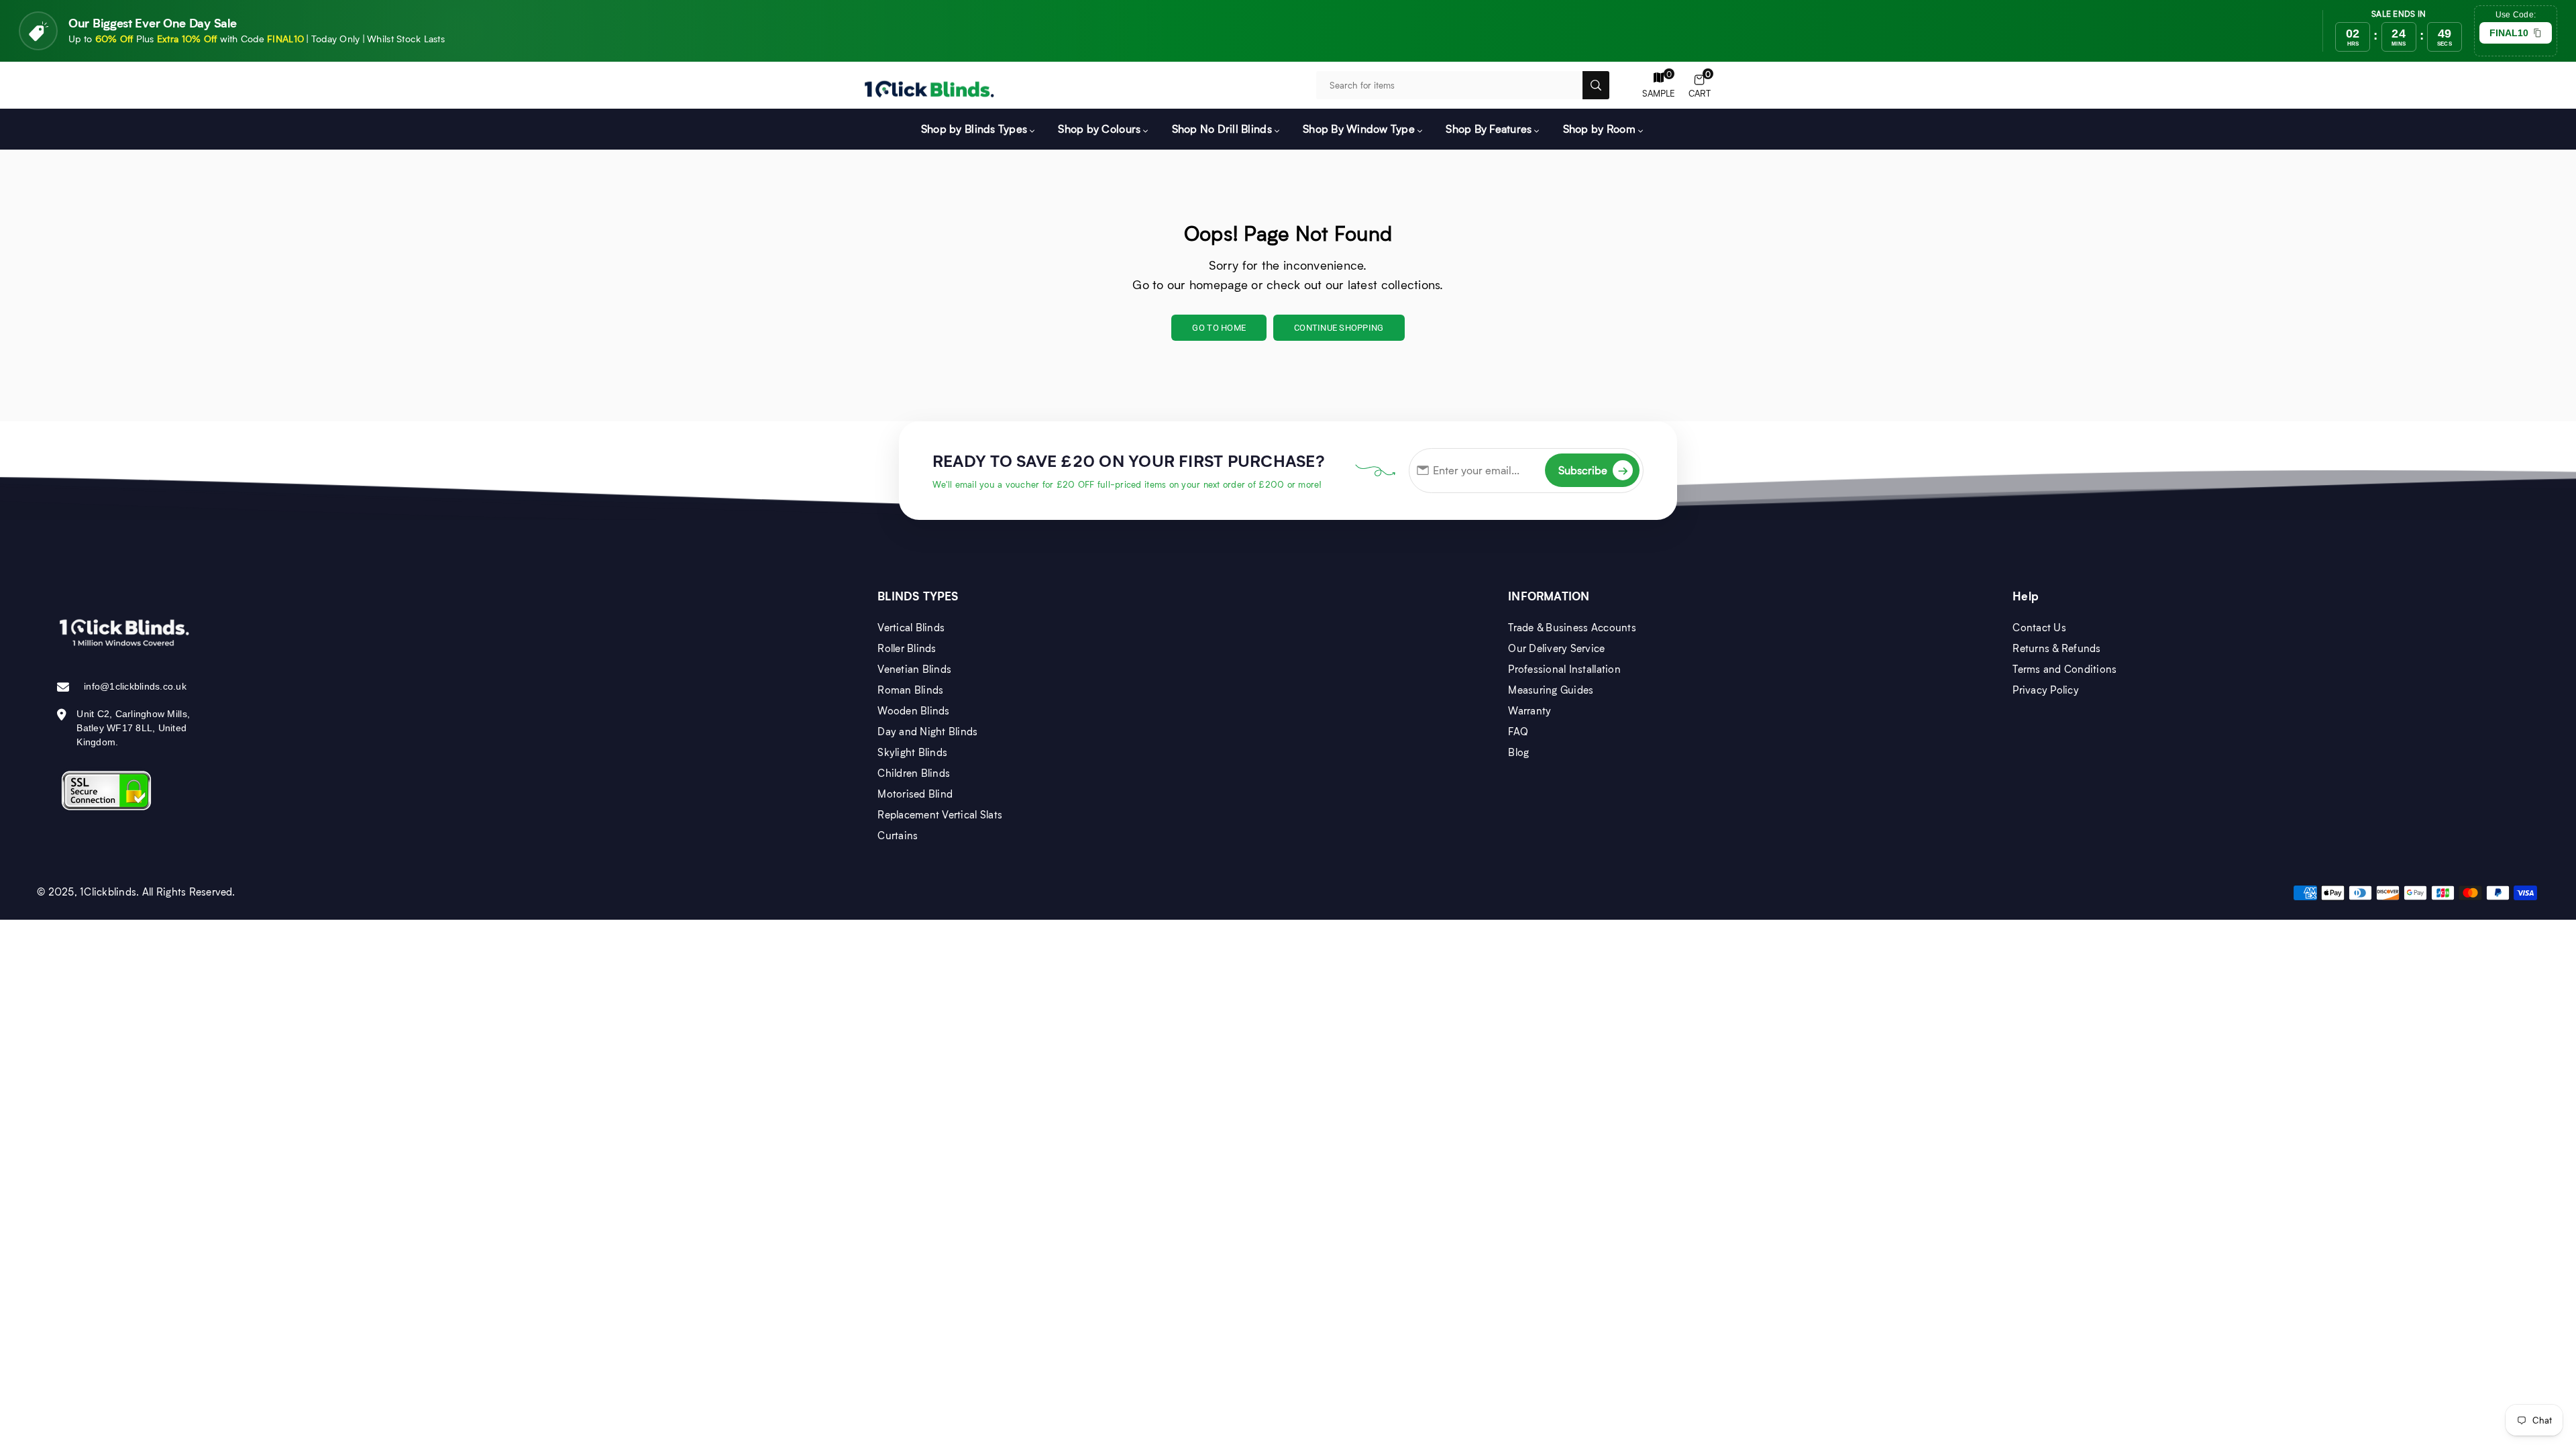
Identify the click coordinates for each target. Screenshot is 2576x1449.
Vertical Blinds (911, 627)
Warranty (1529, 710)
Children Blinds (914, 773)
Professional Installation (1564, 669)
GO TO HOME (1219, 328)
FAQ (1518, 731)
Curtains (898, 835)
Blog (1518, 752)
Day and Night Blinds (927, 731)
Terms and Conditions (2064, 669)
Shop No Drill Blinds (1222, 128)
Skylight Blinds (912, 752)
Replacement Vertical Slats (940, 814)
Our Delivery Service (1556, 648)
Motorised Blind (915, 794)
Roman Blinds (910, 690)
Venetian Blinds (914, 669)
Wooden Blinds (913, 710)
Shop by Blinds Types (974, 128)
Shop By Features (1489, 128)
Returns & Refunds (2056, 648)
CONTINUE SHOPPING (1339, 328)
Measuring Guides (1551, 690)
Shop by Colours (1099, 128)
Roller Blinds (907, 648)
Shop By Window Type (1359, 128)
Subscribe (1593, 470)
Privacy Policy (2046, 690)
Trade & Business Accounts (1572, 627)
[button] (1700, 86)
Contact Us (2039, 627)
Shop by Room (1599, 128)
